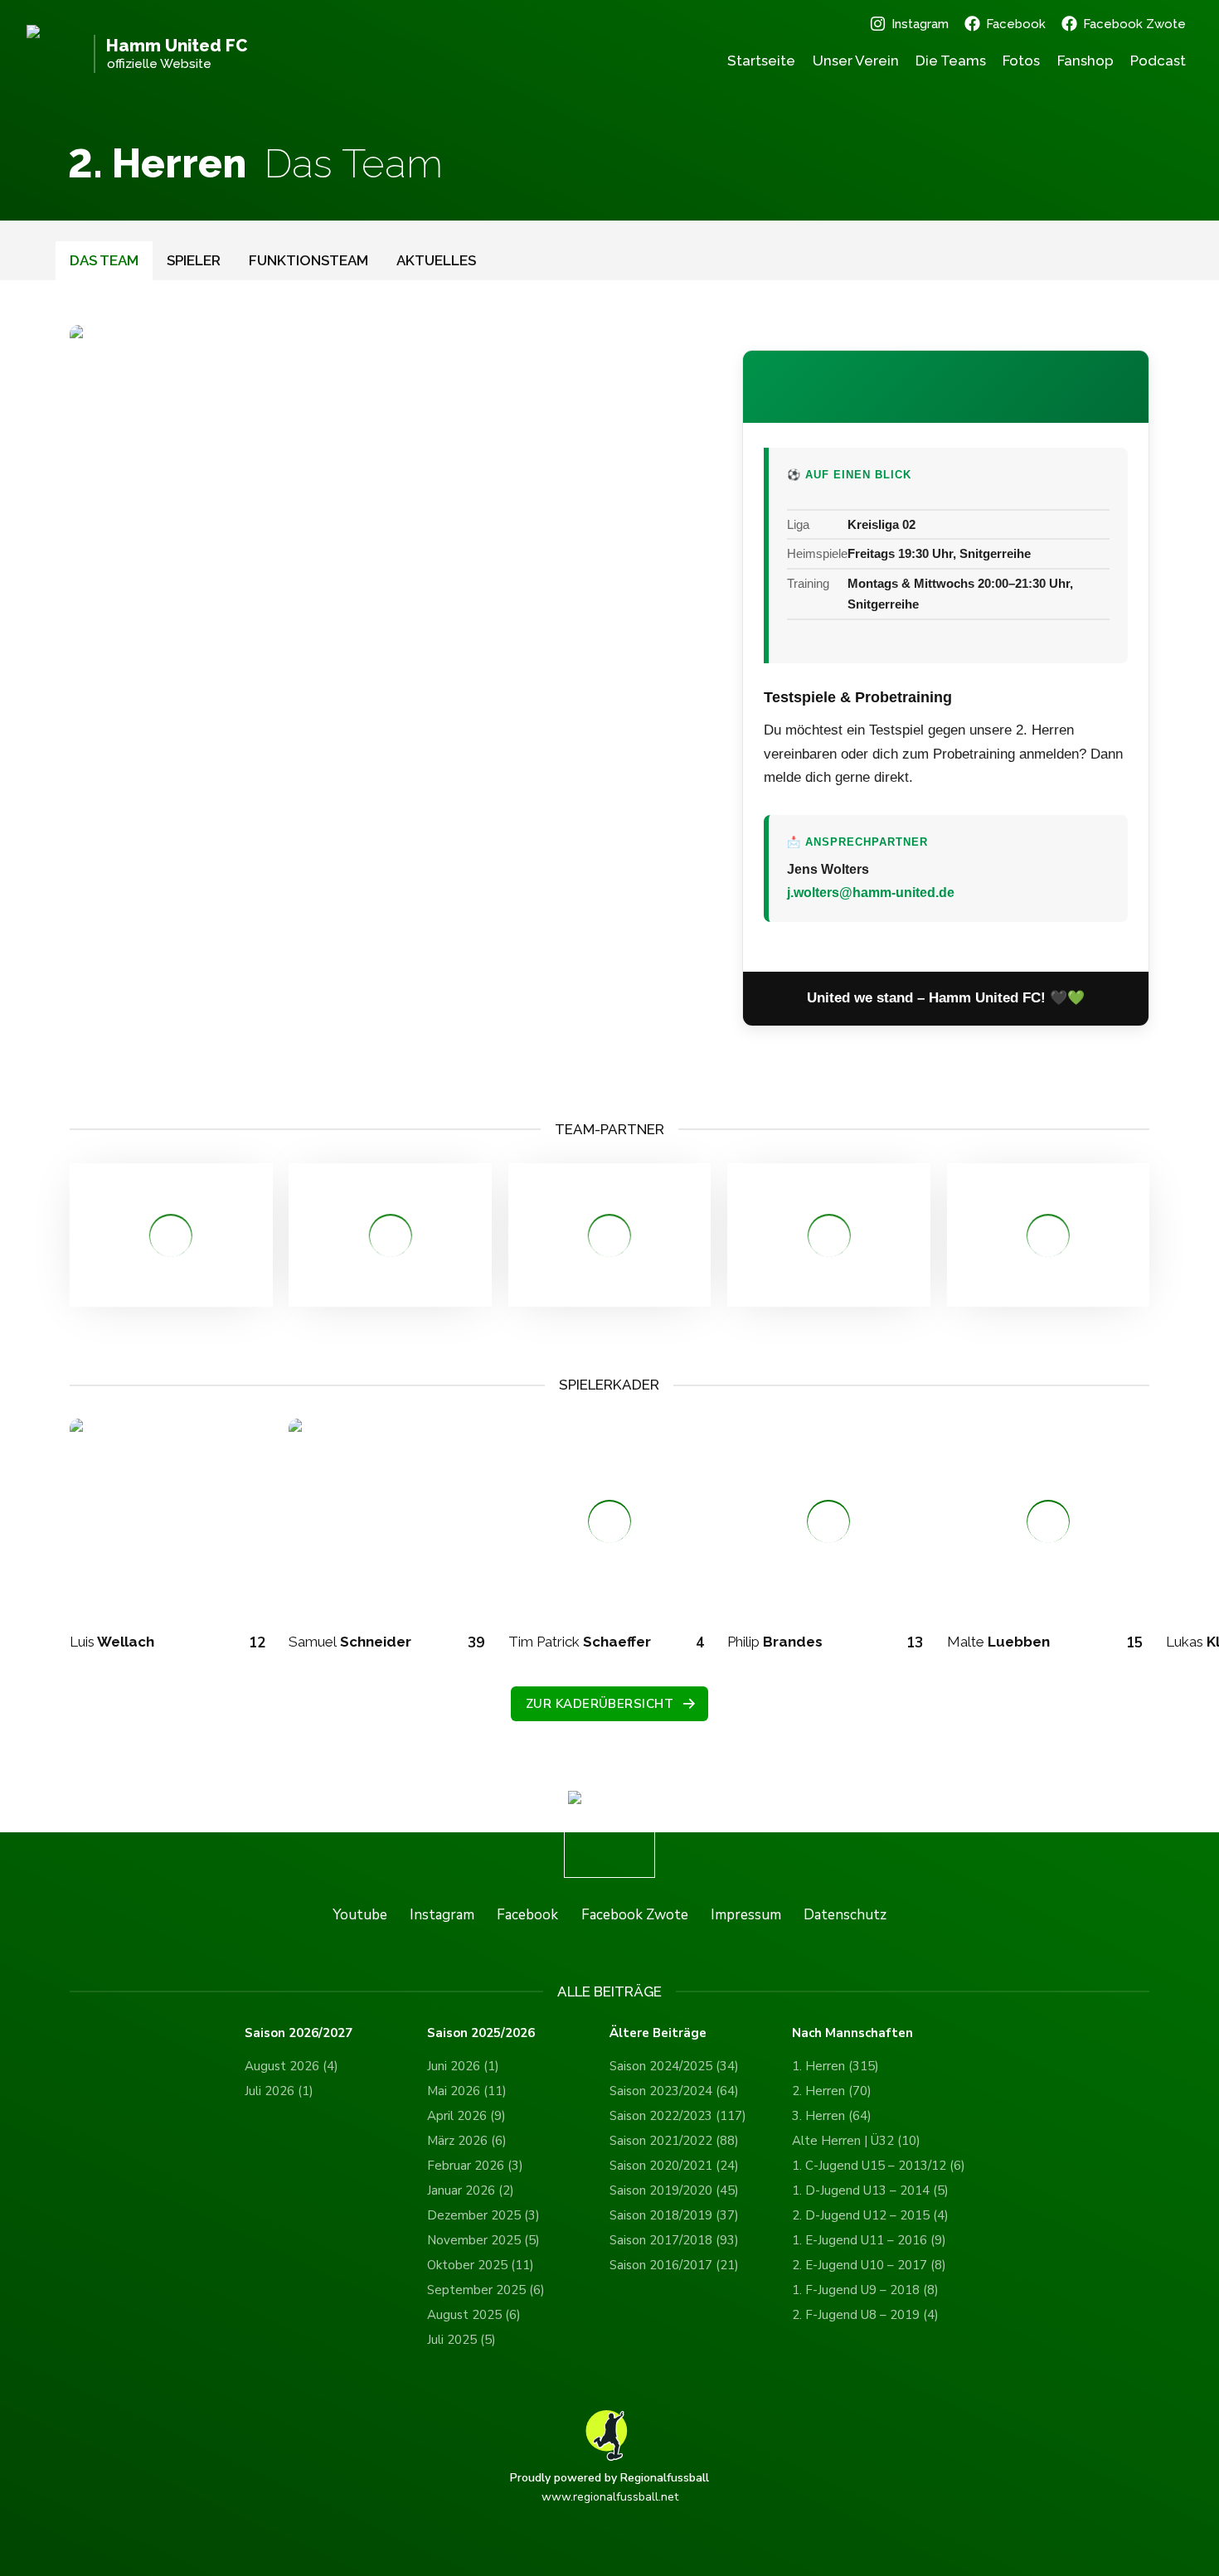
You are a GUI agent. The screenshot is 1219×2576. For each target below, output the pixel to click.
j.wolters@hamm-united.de (871, 893)
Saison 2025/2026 (481, 2033)
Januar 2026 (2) (471, 2190)
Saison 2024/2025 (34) (674, 2066)
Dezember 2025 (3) (483, 2215)
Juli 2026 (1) (279, 2091)
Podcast (1158, 61)
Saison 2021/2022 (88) (674, 2141)
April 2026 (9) (466, 2116)
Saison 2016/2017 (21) (674, 2265)
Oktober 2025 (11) (481, 2265)
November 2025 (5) (483, 2240)
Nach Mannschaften (852, 2033)
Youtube (360, 1915)
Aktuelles (436, 260)
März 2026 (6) (467, 2141)
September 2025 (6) (486, 2290)
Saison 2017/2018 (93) (674, 2240)
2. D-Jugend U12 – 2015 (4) (870, 2215)
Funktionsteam (308, 260)
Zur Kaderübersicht (600, 1704)
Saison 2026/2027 (299, 2033)
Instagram (920, 24)
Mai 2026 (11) (467, 2091)
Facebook (1016, 24)
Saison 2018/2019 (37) (674, 2215)
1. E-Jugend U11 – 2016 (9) (869, 2240)
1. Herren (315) (835, 2066)
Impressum (746, 1915)
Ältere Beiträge (658, 2033)
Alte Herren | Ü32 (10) (856, 2141)
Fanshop (1085, 61)
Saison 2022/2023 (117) (678, 2116)
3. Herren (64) (832, 2116)
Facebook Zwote (1134, 24)
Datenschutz (845, 1915)
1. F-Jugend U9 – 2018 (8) (865, 2290)
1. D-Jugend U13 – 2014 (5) (870, 2190)
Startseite (761, 61)
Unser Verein (856, 61)
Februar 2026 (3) (475, 2166)
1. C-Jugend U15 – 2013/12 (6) (879, 2166)
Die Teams (951, 61)
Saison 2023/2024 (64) (674, 2091)
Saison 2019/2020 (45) (674, 2190)
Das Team (104, 260)
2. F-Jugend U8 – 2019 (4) (865, 2315)
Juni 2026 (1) (463, 2066)
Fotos (1021, 61)
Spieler (194, 260)
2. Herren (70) (832, 2091)
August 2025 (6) (474, 2315)
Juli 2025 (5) (461, 2340)
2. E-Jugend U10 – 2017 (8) (869, 2265)
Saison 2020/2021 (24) (674, 2166)
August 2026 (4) (291, 2066)
